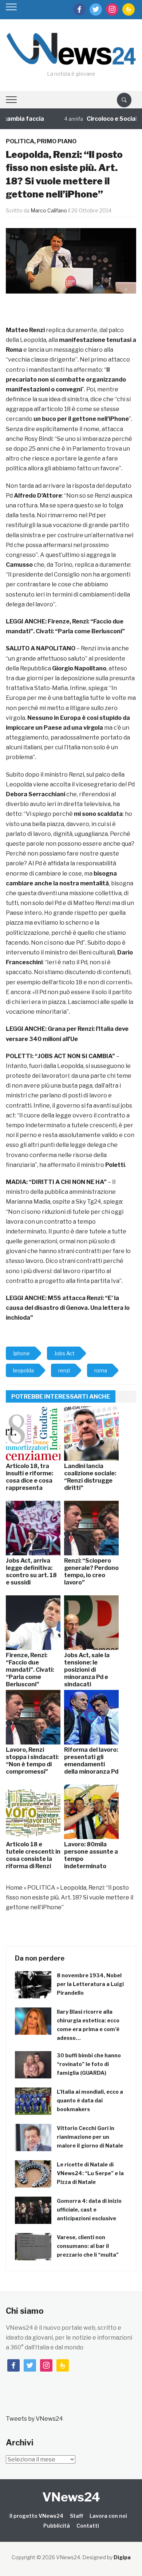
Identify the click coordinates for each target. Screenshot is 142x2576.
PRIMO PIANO (57, 141)
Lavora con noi (108, 2516)
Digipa (122, 2557)
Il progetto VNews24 (36, 2516)
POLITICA (20, 141)
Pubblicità (57, 2526)
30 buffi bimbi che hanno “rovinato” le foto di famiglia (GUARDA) (89, 2064)
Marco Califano (49, 210)
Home (14, 1888)
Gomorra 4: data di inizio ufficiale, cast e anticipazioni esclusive (89, 2210)
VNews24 (71, 2497)
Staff (76, 2516)
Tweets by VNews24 (34, 2419)
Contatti (88, 2526)
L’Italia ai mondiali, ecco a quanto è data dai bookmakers (90, 2100)
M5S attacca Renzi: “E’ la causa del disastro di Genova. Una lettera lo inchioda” (68, 1308)
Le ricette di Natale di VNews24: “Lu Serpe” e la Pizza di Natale (90, 2173)
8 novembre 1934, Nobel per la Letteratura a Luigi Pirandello (90, 1984)
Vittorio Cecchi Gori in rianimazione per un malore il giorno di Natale (90, 2137)
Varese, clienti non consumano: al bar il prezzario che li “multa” (88, 2246)
